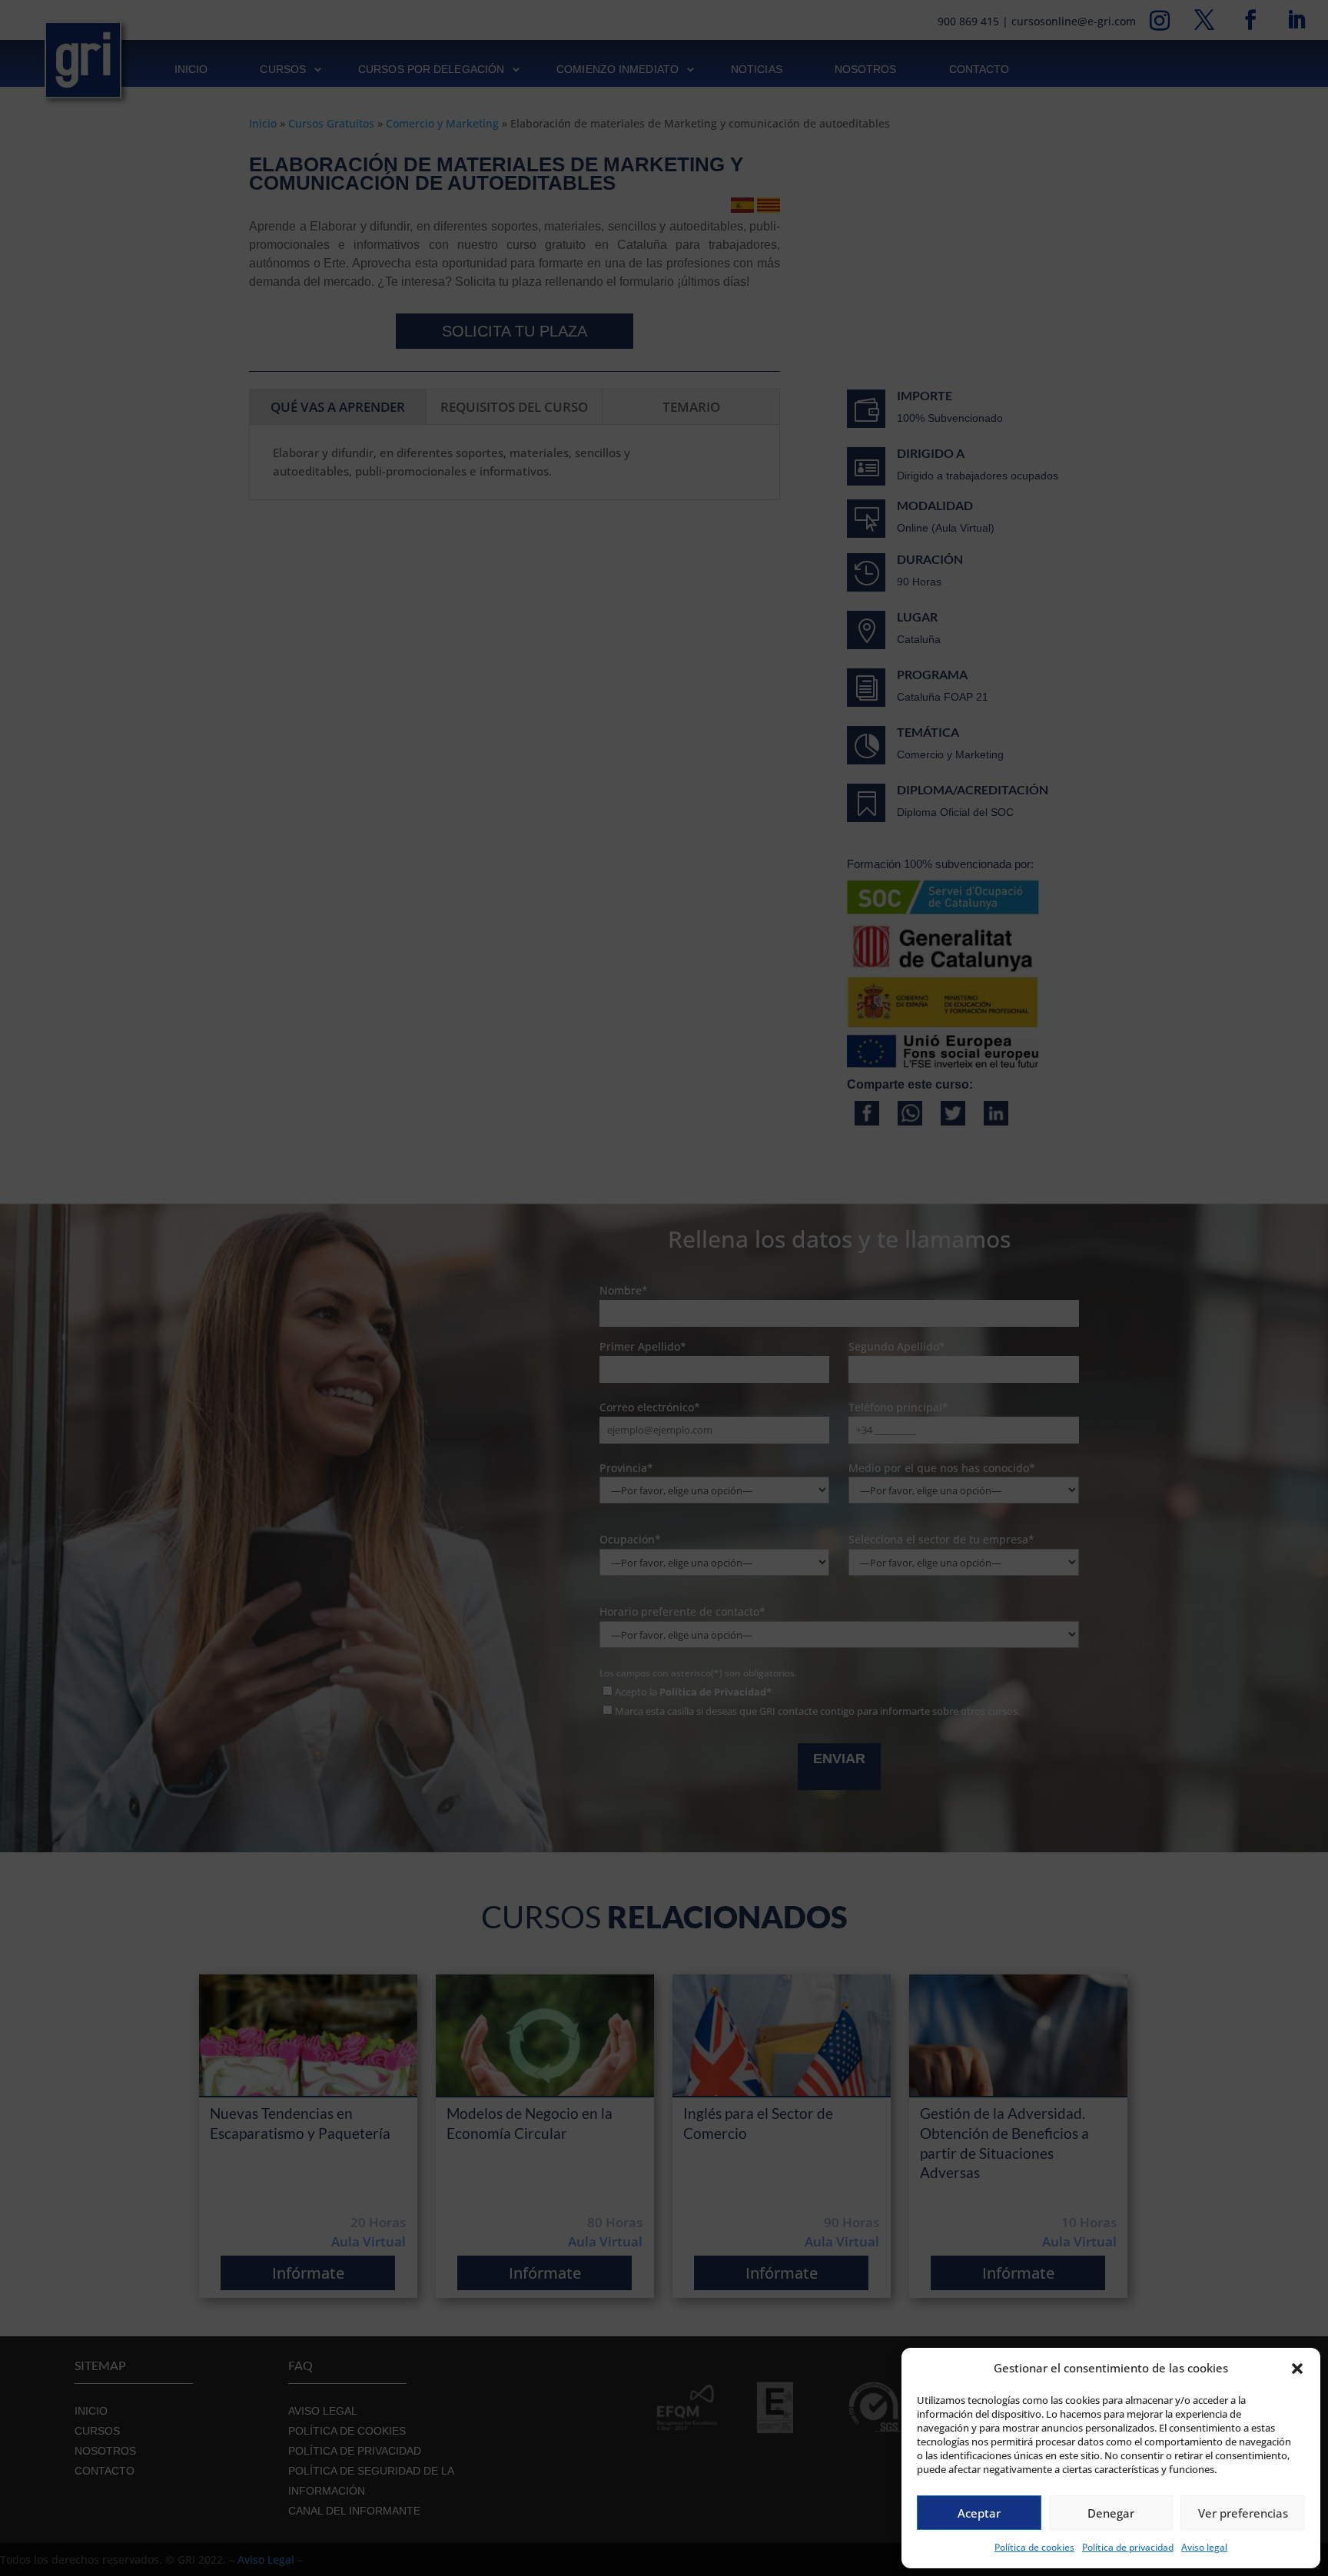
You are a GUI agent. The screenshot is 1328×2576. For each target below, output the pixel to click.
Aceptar (979, 2513)
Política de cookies (1034, 2547)
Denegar (1111, 2513)
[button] (1297, 2369)
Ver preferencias (1243, 2513)
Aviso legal (1204, 2547)
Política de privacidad (1128, 2547)
